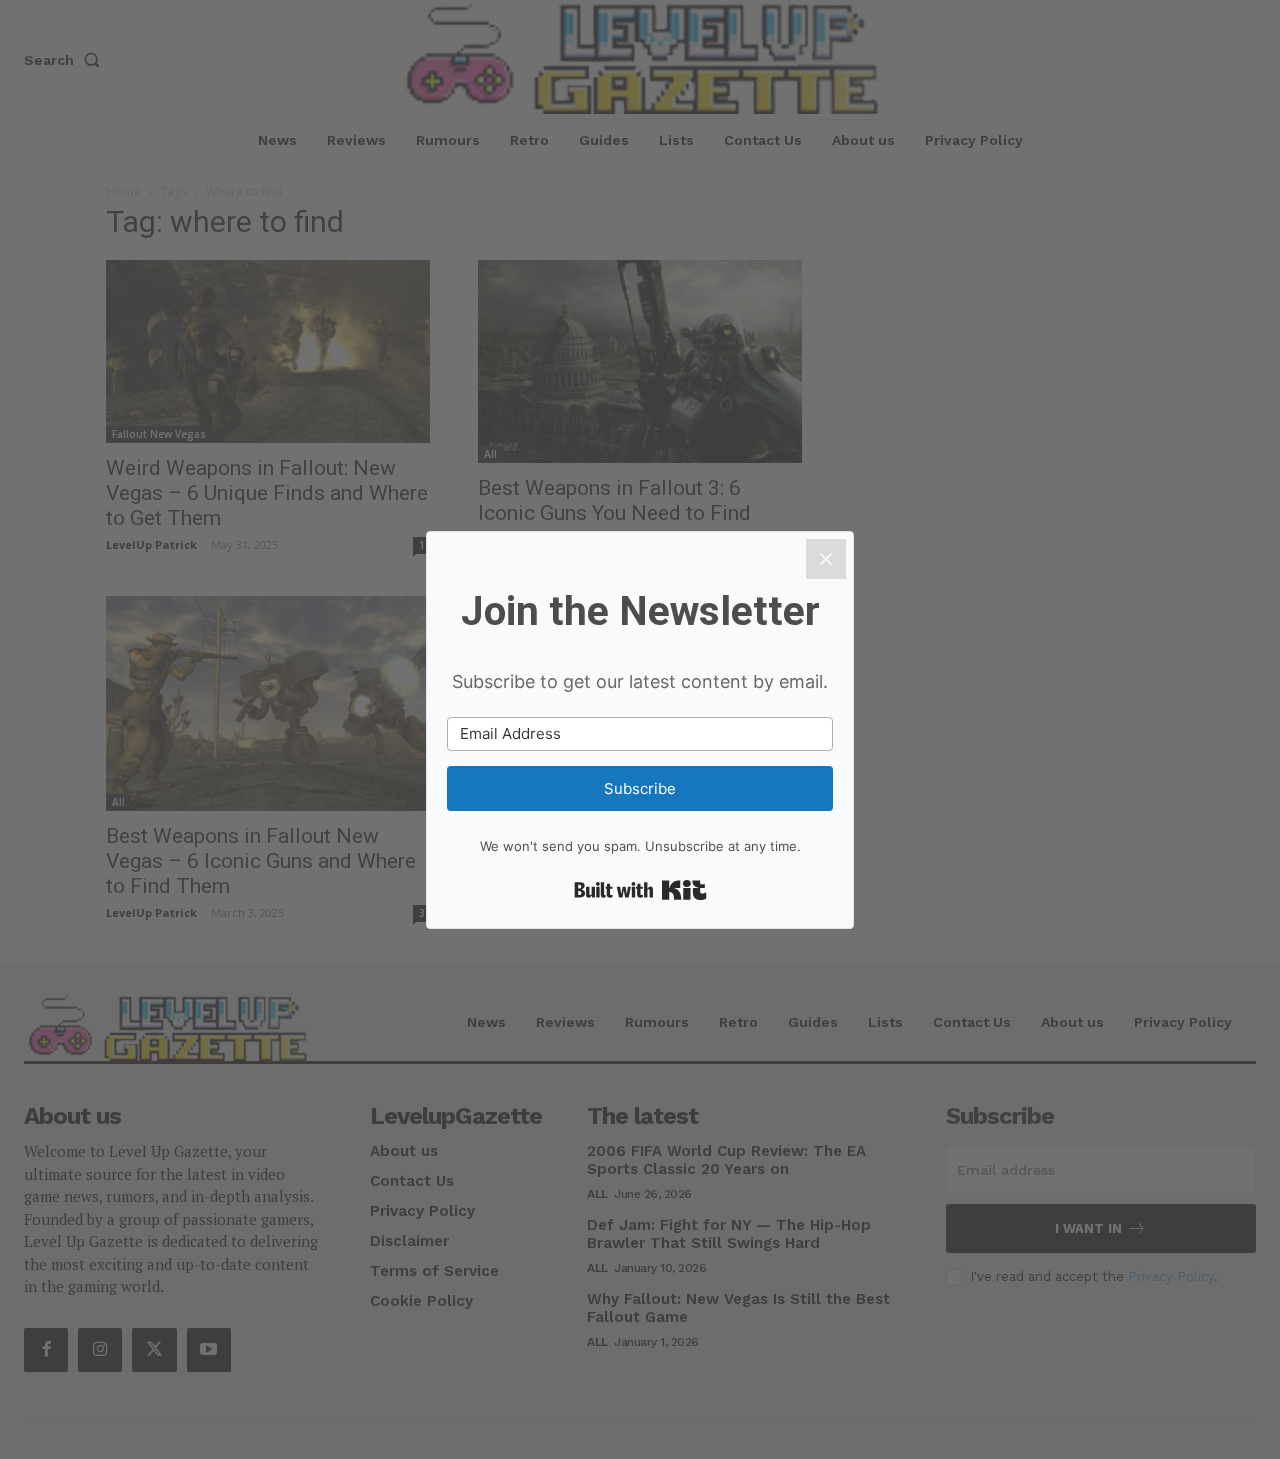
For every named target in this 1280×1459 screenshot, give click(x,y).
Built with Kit (640, 890)
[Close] (826, 559)
